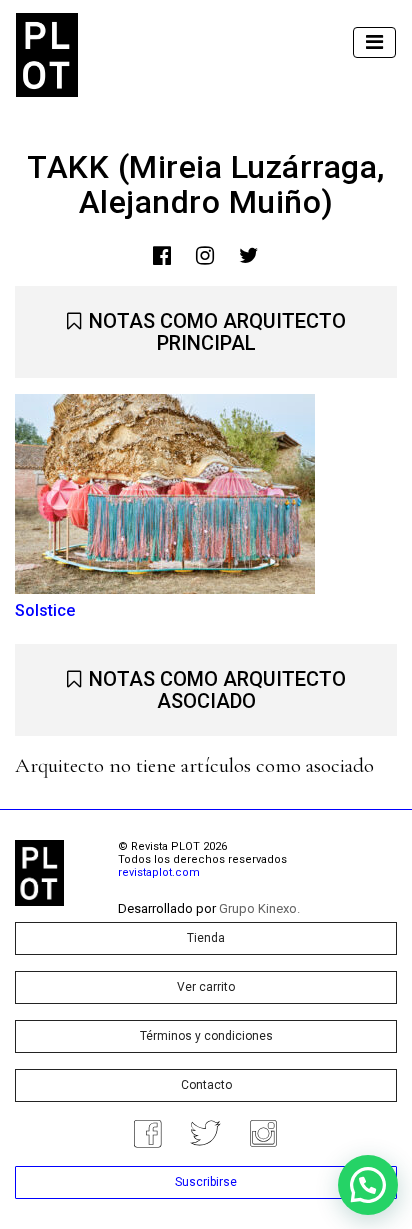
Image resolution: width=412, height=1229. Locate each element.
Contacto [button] (206, 1085)
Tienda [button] (206, 938)
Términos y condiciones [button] (206, 1036)
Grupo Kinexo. (259, 908)
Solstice (45, 610)
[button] (368, 1185)
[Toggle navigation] (374, 42)
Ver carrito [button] (206, 987)
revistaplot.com (159, 872)
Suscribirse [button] (206, 1182)
